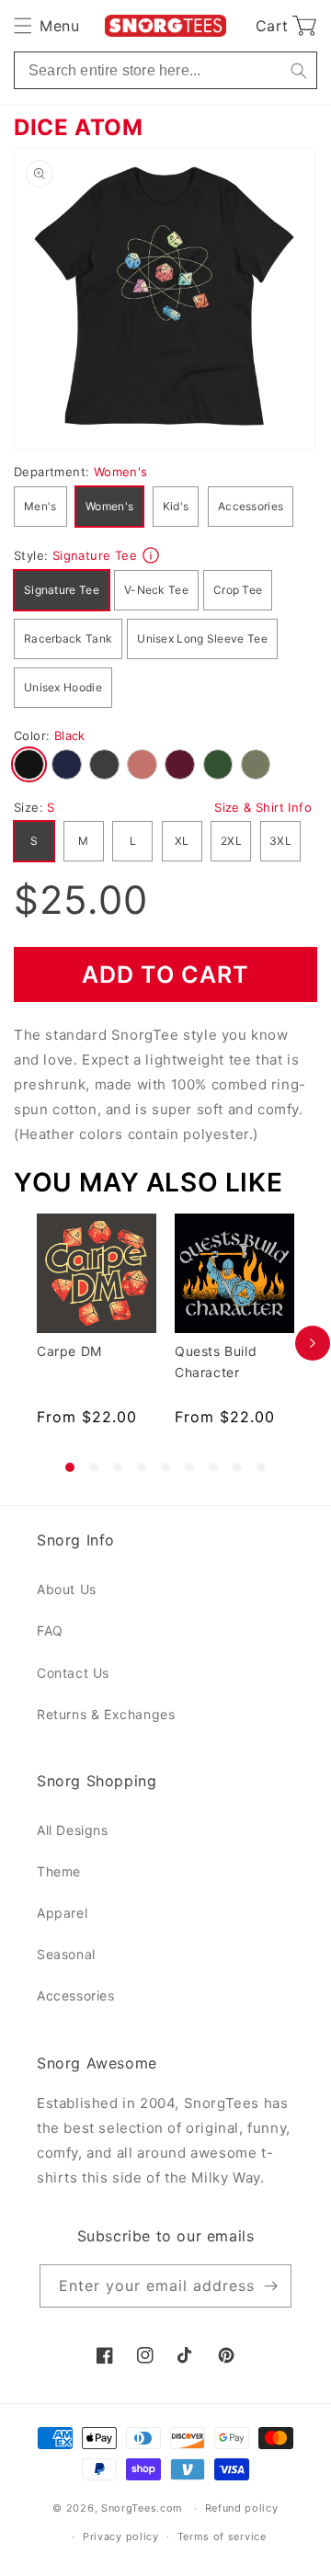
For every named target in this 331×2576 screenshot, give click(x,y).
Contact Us (73, 1673)
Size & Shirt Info (263, 807)
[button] (46, 26)
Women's (109, 506)
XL (182, 841)
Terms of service (222, 2536)
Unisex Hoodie (63, 687)
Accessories (251, 506)
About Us (67, 1589)
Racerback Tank (68, 638)
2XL (231, 841)
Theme (59, 1871)
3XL (280, 841)
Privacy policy (121, 2536)
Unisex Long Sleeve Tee (202, 638)
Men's (40, 506)
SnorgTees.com (142, 2508)
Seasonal (66, 1954)
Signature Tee (62, 590)
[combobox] (165, 70)
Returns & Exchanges (106, 1714)
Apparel (62, 1913)
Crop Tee (238, 590)
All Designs (73, 1830)
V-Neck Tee (156, 590)
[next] (313, 1343)
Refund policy (242, 2508)
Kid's (176, 506)
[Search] (298, 70)
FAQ (50, 1630)
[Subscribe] (270, 2286)
